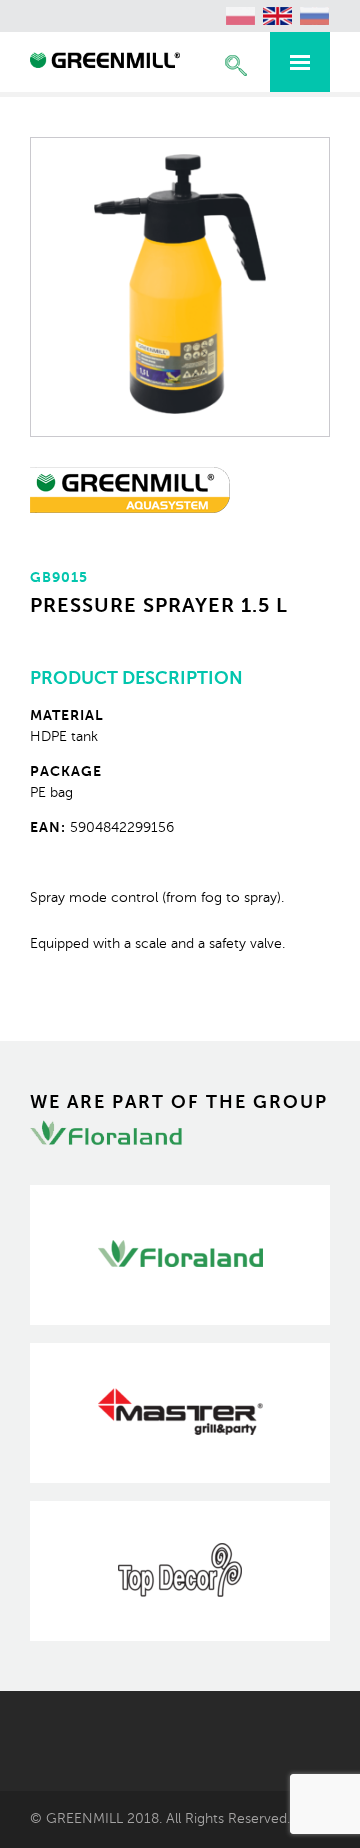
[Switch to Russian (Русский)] (315, 16)
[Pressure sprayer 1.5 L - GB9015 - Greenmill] (105, 63)
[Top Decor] (180, 1571)
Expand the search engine (236, 65)
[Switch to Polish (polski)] (241, 16)
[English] (278, 16)
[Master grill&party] (180, 1413)
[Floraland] (180, 1255)
